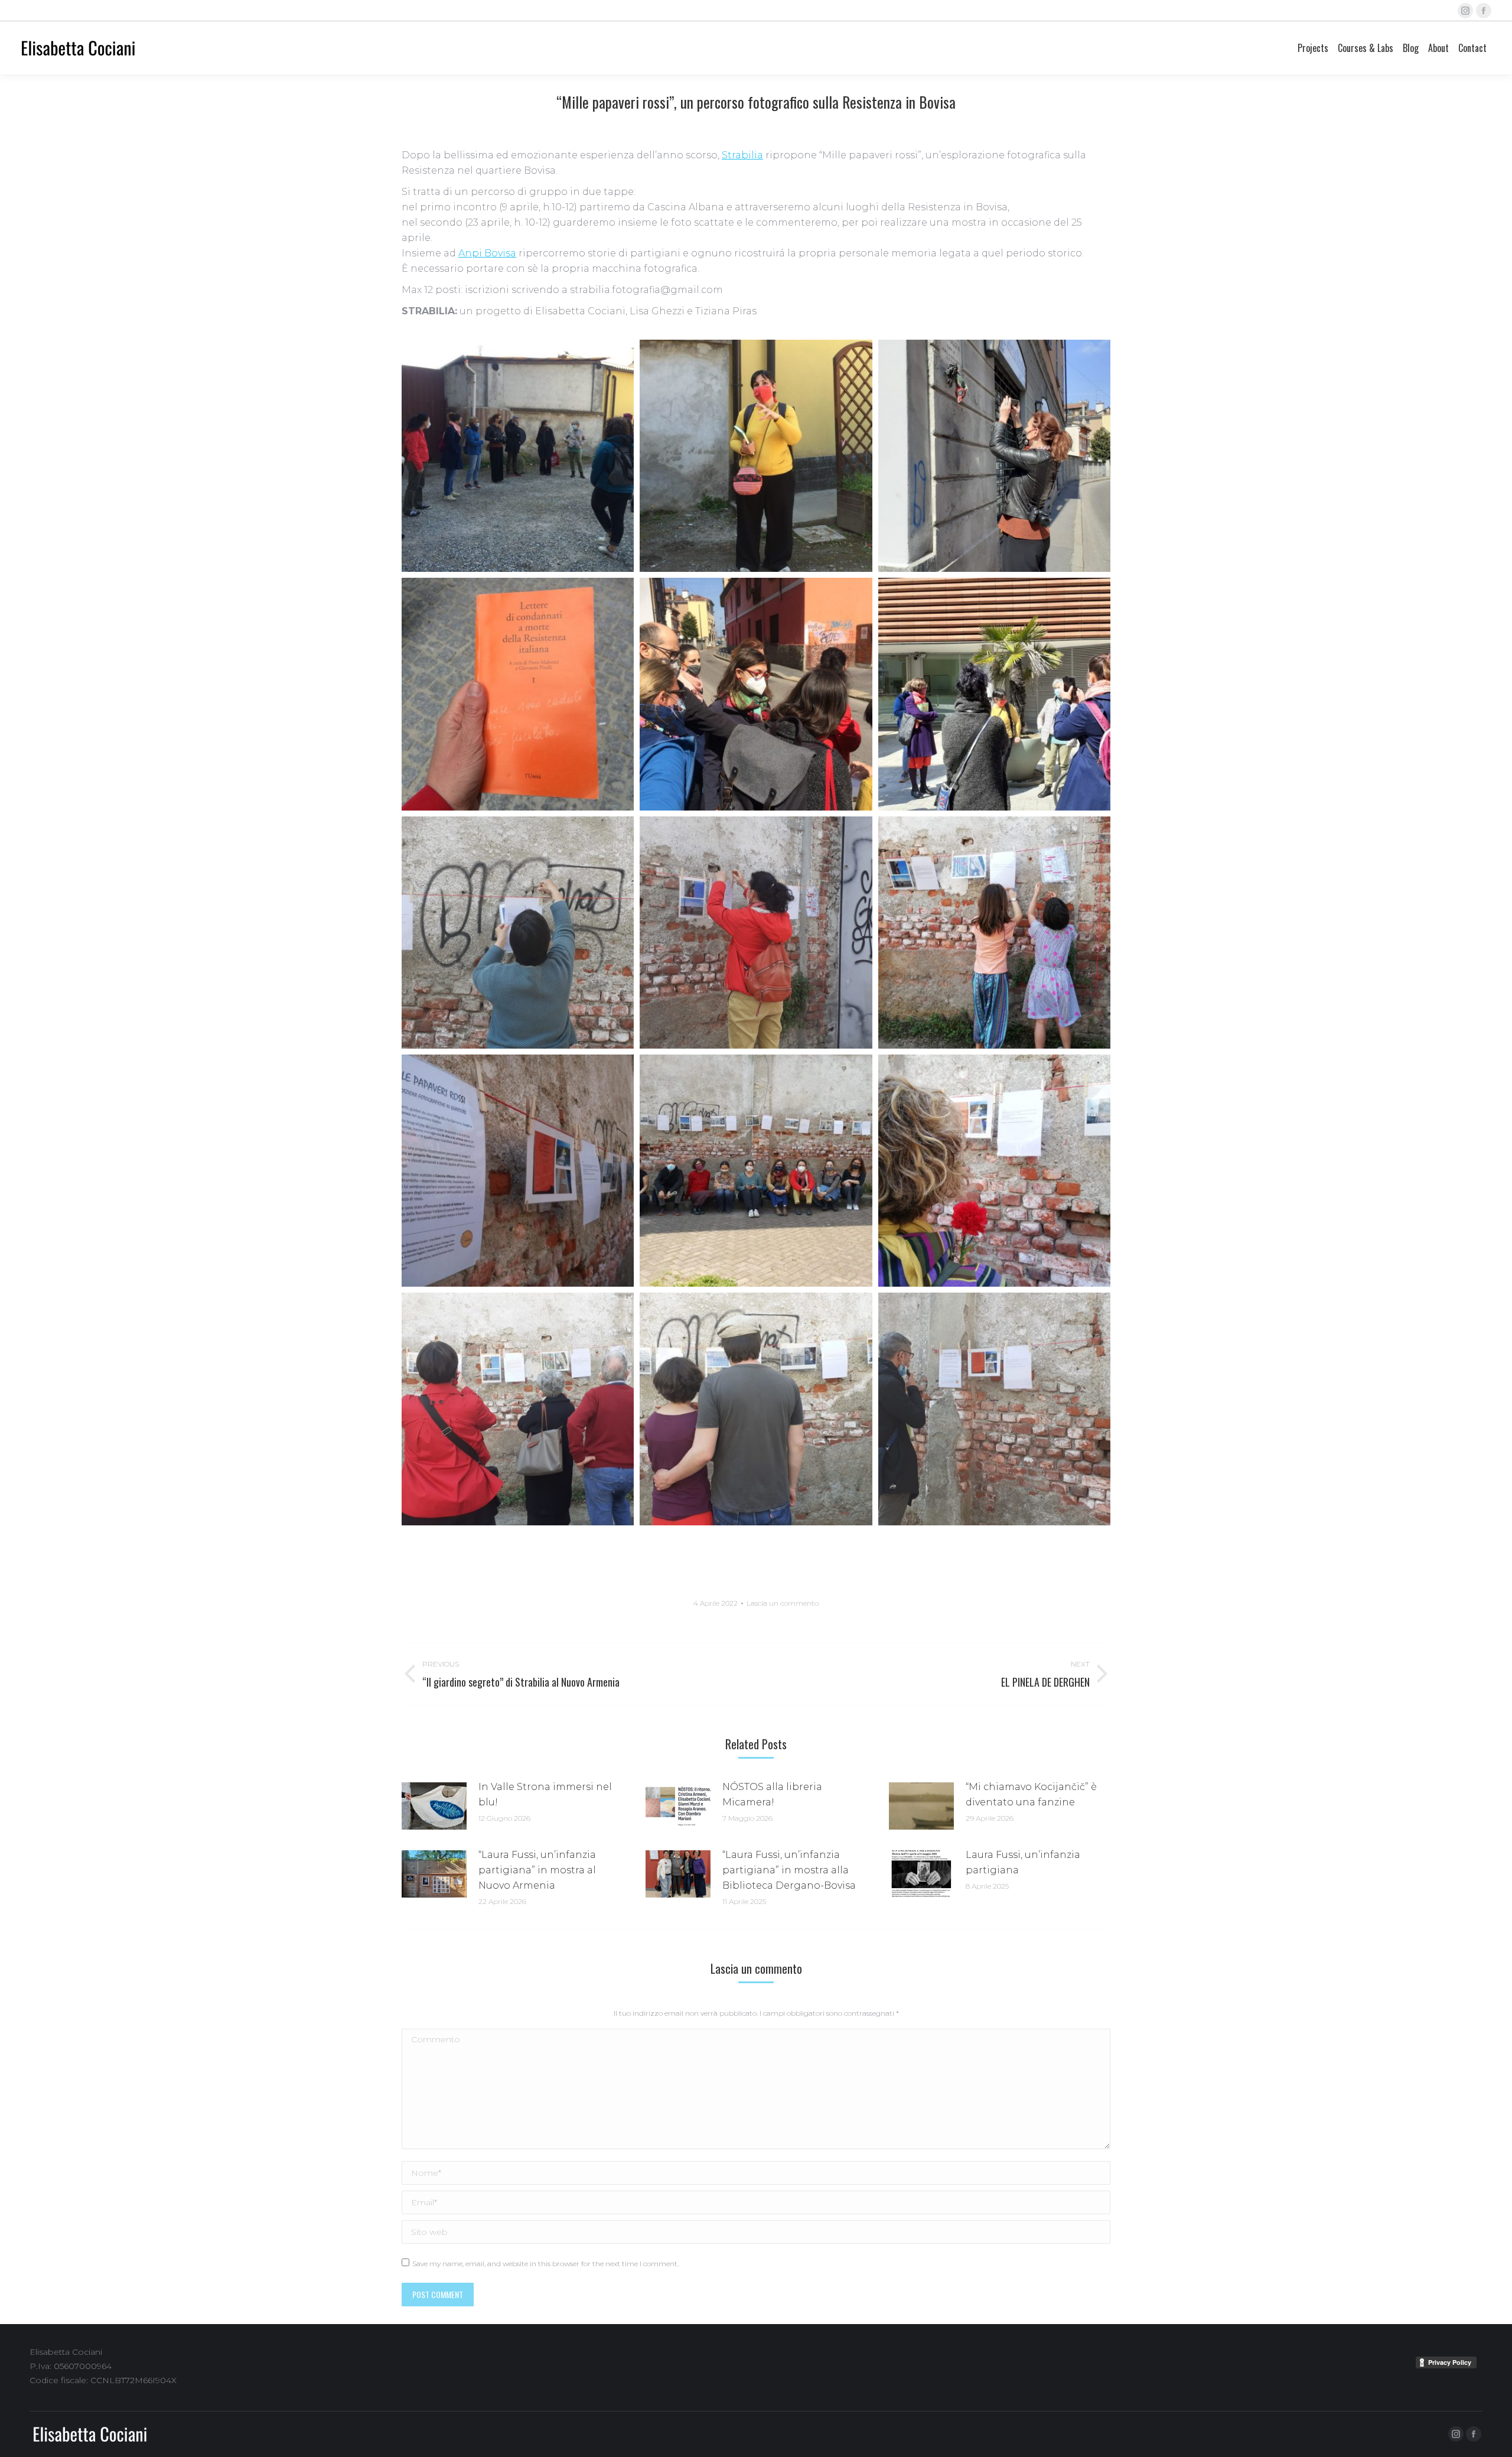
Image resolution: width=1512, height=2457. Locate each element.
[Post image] (434, 1806)
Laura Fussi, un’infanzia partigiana (1023, 1862)
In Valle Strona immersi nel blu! (545, 1794)
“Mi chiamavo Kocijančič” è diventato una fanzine (1031, 1794)
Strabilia (742, 155)
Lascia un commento (783, 1603)
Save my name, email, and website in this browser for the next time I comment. (545, 2264)
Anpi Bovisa (487, 253)
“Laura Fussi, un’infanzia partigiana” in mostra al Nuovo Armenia (537, 1870)
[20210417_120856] (994, 694)
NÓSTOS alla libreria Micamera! (772, 1794)
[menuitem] (1313, 48)
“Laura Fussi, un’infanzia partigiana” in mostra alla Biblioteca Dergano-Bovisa (789, 1870)
